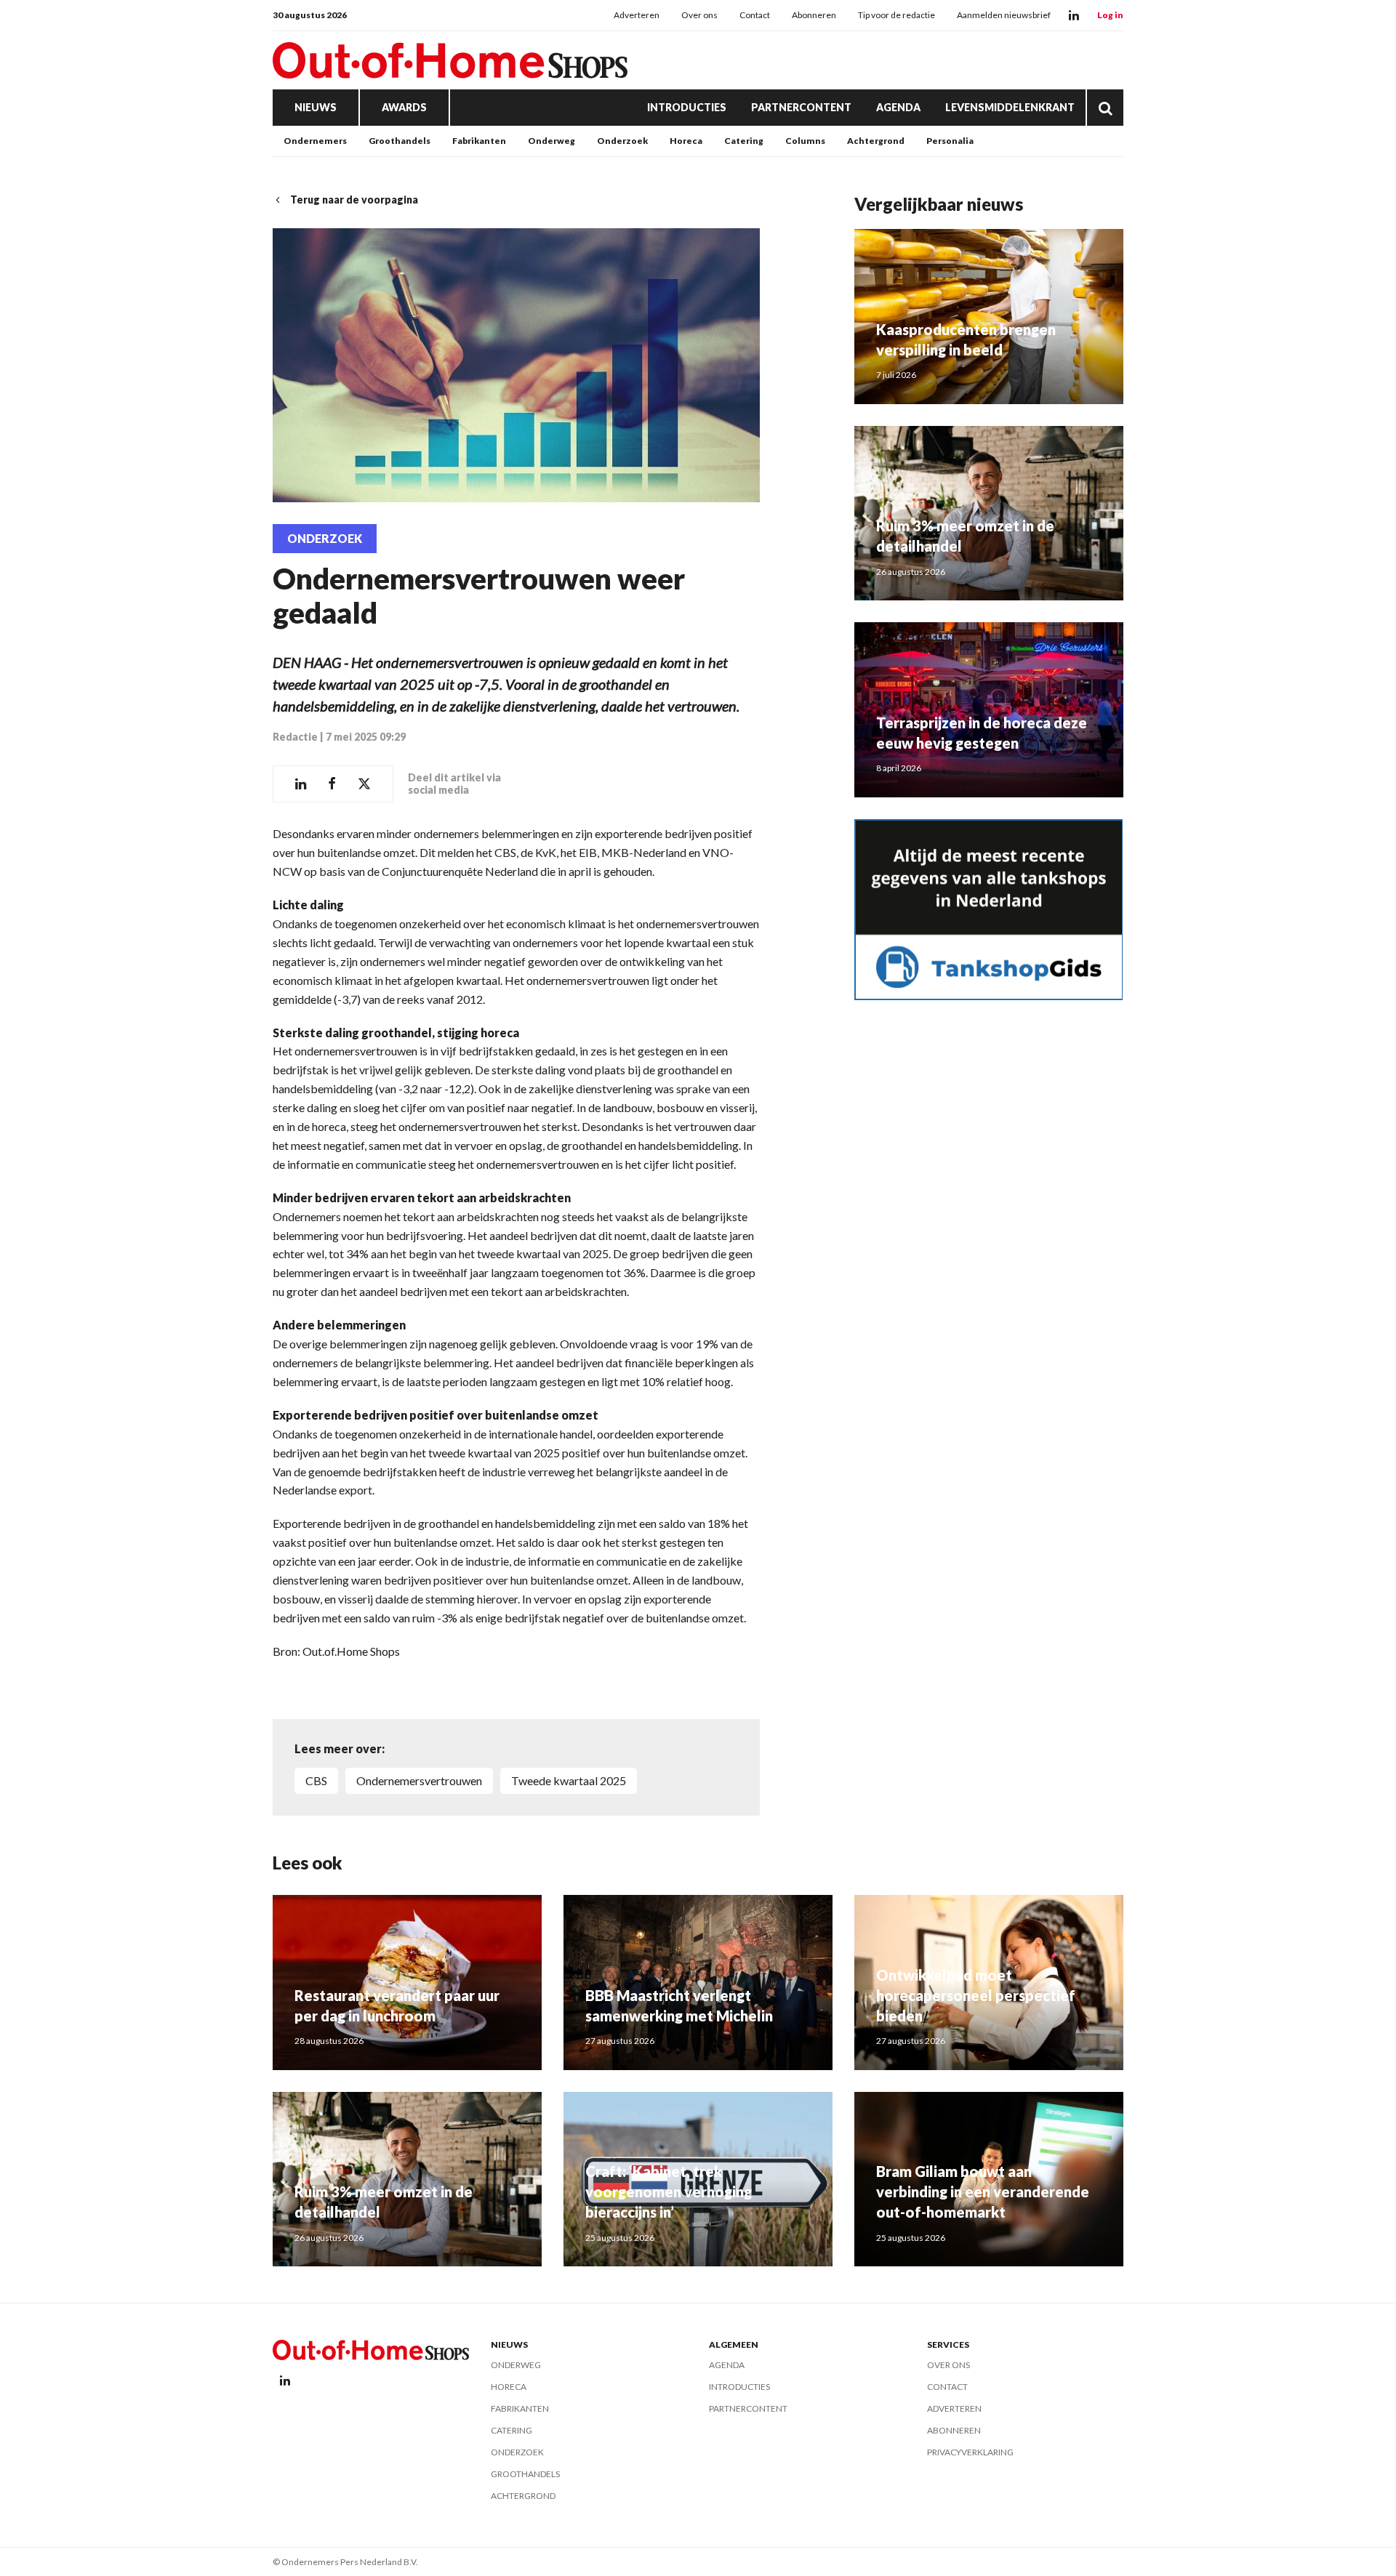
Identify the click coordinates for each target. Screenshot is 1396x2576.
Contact (755, 15)
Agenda (898, 107)
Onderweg (551, 141)
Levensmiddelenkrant (1010, 107)
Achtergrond (876, 141)
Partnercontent (801, 107)
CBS (316, 1780)
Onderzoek (622, 141)
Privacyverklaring (970, 2452)
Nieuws (316, 107)
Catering (744, 141)
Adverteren (637, 15)
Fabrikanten (479, 141)
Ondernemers (315, 141)
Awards (404, 107)
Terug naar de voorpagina (354, 200)
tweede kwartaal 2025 (569, 1780)
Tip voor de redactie (896, 15)
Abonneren (814, 15)
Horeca (686, 141)
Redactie (295, 737)
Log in (1110, 15)
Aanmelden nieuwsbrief (1004, 15)
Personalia (950, 141)
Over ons (699, 15)
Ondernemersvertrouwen (419, 1780)
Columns (805, 141)
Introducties (687, 107)
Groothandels (400, 141)
